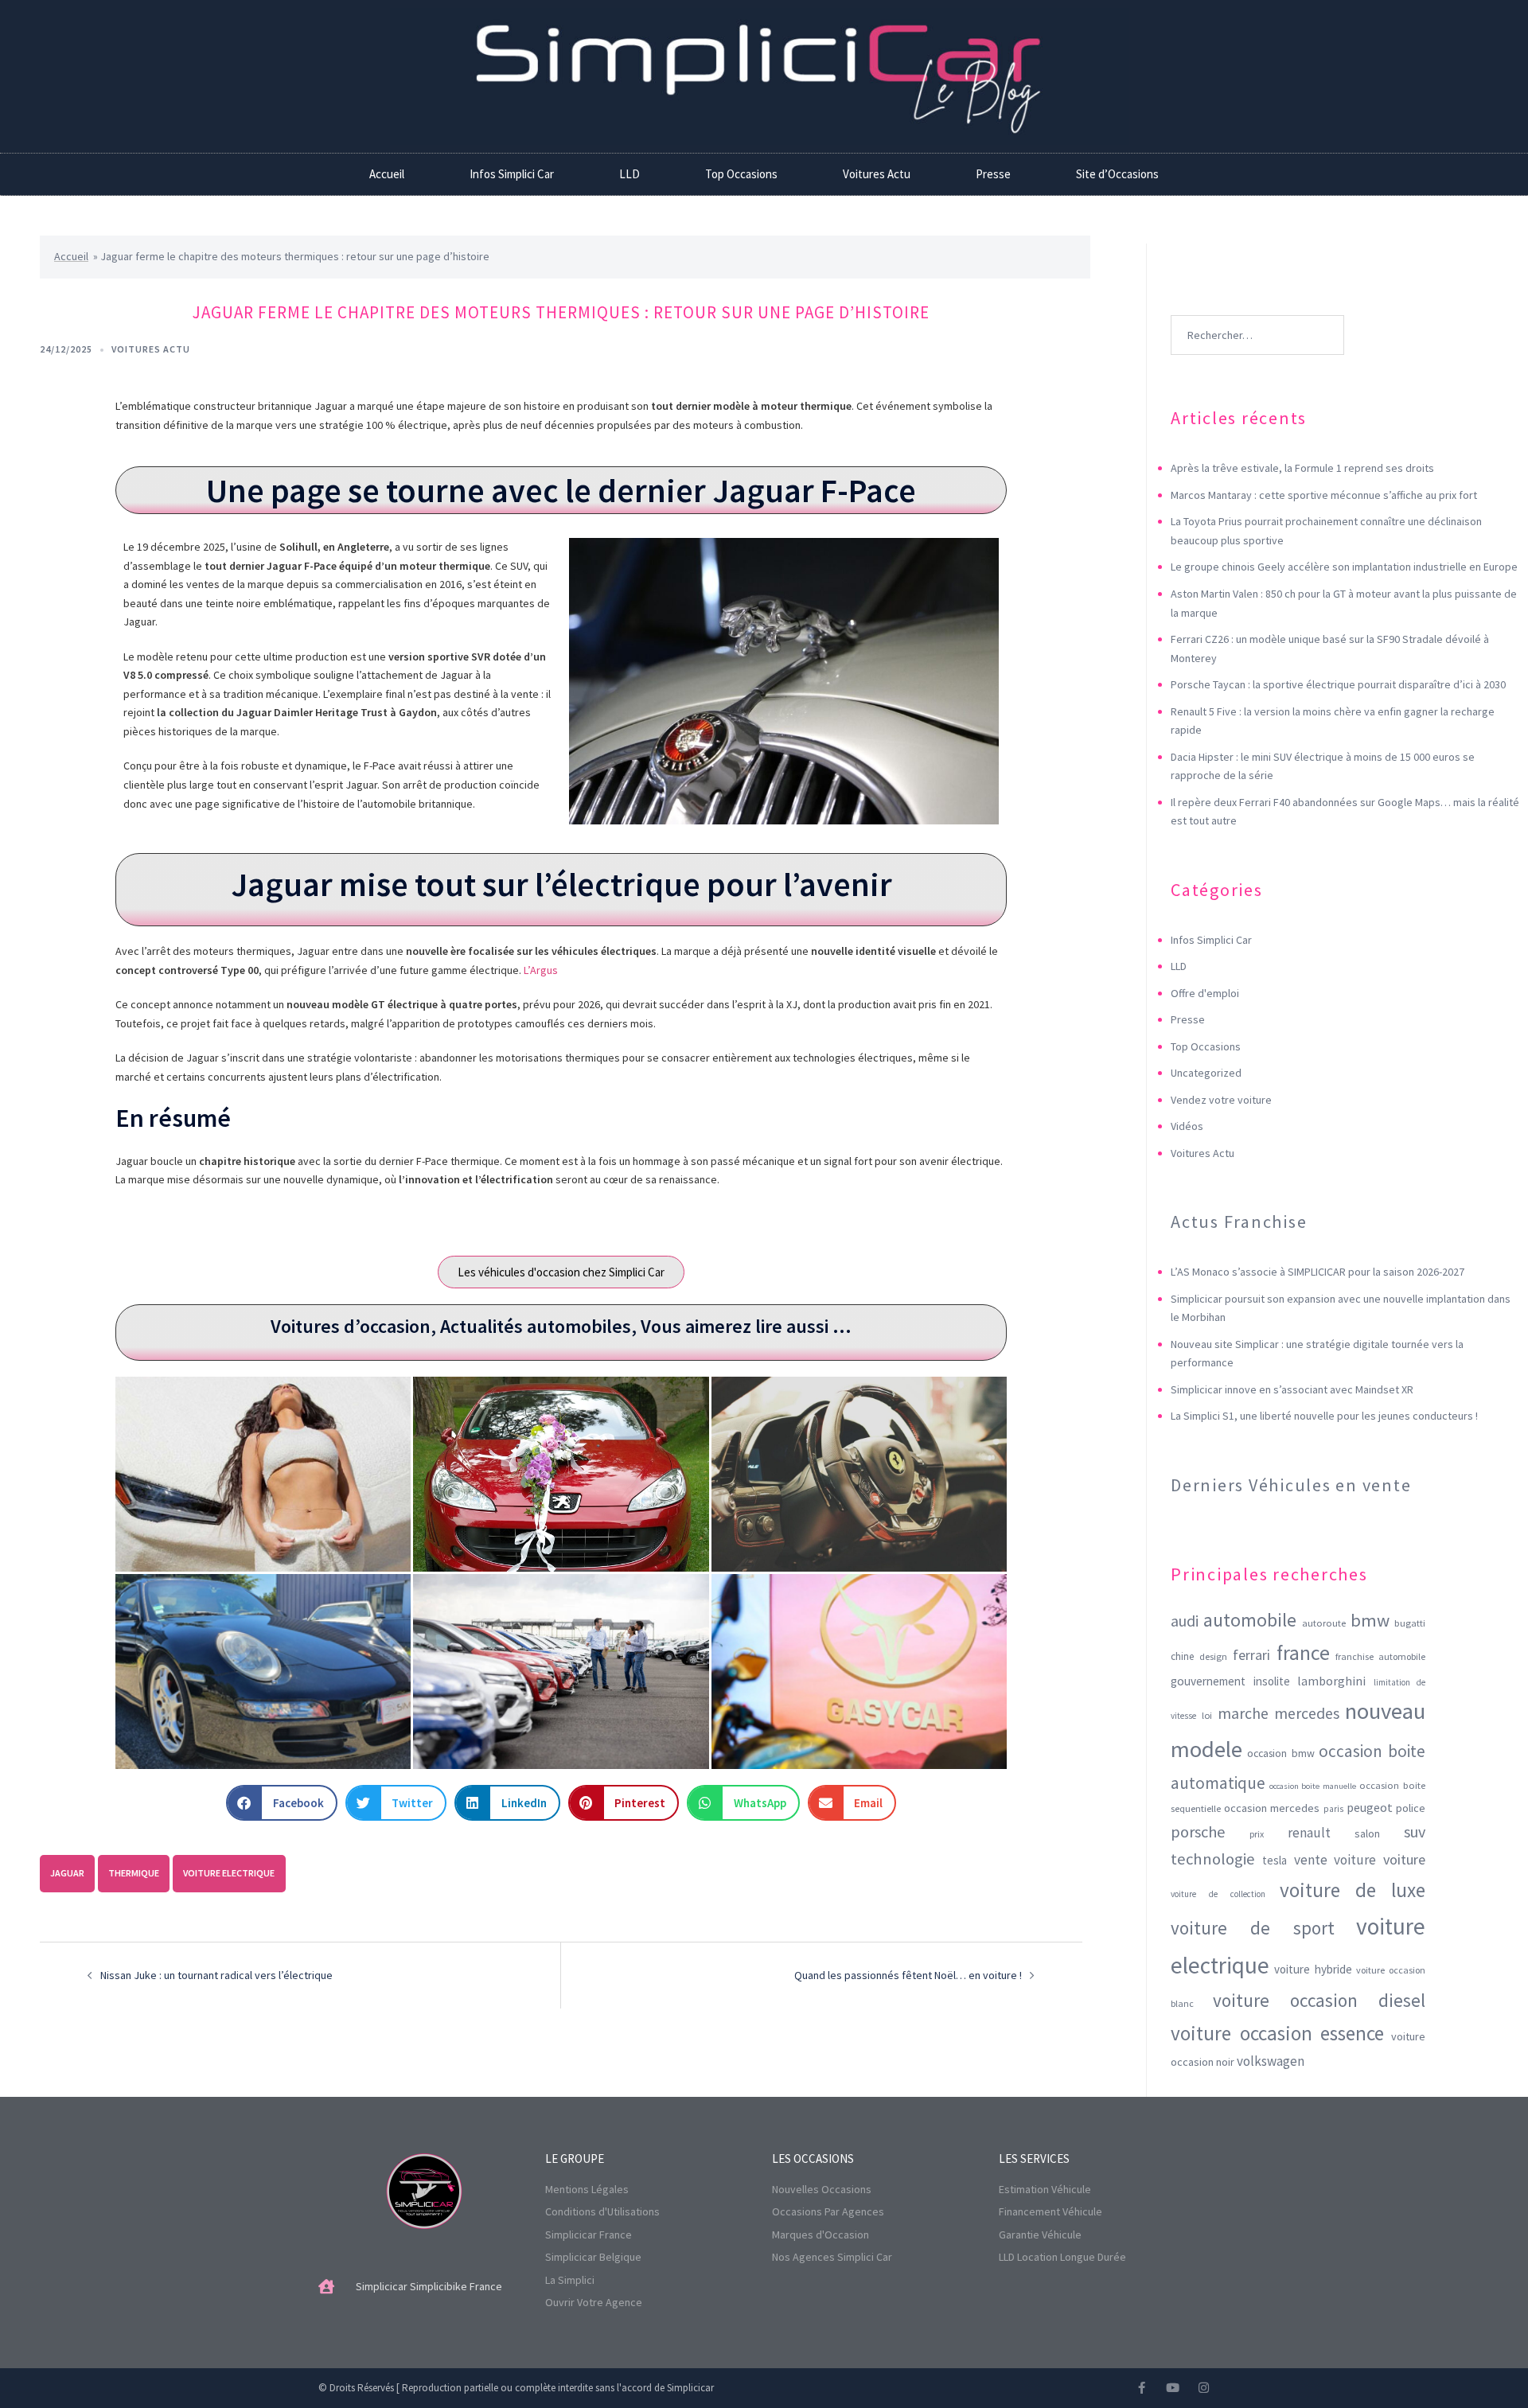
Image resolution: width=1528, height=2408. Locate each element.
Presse (993, 174)
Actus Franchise (1239, 1222)
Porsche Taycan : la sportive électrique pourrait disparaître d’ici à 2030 (1338, 684)
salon (1367, 1833)
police (1411, 1808)
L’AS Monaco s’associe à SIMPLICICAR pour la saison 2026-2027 (1318, 1272)
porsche (1198, 1832)
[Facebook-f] (1142, 2388)
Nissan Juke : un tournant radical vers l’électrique (216, 1975)
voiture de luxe (1353, 1890)
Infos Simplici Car (512, 174)
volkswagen (1271, 2061)
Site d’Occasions (1117, 174)
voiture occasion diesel (1319, 2000)
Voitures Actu (877, 174)
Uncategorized (1206, 1073)
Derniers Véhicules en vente (1291, 1485)
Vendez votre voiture (1221, 1100)
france (1303, 1653)
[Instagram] (1204, 2388)
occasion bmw (1281, 1753)
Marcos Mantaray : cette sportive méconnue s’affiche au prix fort (1324, 495)
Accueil (387, 174)
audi (1185, 1621)
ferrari (1251, 1655)
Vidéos (1187, 1126)
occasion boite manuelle (1313, 1786)
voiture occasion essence (1277, 2033)
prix (1257, 1834)
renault (1309, 1833)
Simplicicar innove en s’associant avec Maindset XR (1292, 1389)
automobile (1250, 1620)
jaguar (67, 1873)
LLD (630, 174)
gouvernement (1208, 1681)
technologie (1213, 1859)
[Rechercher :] (1257, 311)
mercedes (1307, 1713)
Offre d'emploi (1205, 993)
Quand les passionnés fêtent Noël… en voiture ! (908, 1975)
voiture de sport (1253, 1928)
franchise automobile (1380, 1656)
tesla (1275, 1860)
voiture (1404, 1859)
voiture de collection (1218, 1894)
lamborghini (1331, 1681)
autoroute (1324, 1623)
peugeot (1370, 1807)
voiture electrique (229, 1873)
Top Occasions (741, 174)
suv (1415, 1831)
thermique (134, 1873)
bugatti (1410, 1623)
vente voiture (1335, 1860)
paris (1333, 1809)
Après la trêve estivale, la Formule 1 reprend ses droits (1302, 468)
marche (1243, 1713)
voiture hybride (1313, 1969)
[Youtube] (1173, 2388)
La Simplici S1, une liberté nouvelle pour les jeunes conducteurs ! (1324, 1416)
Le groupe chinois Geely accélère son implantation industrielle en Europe (1344, 567)
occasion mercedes (1272, 1808)
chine (1182, 1656)
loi (1207, 1715)
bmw (1370, 1620)
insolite (1272, 1681)
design (1213, 1656)
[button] (282, 1803)
